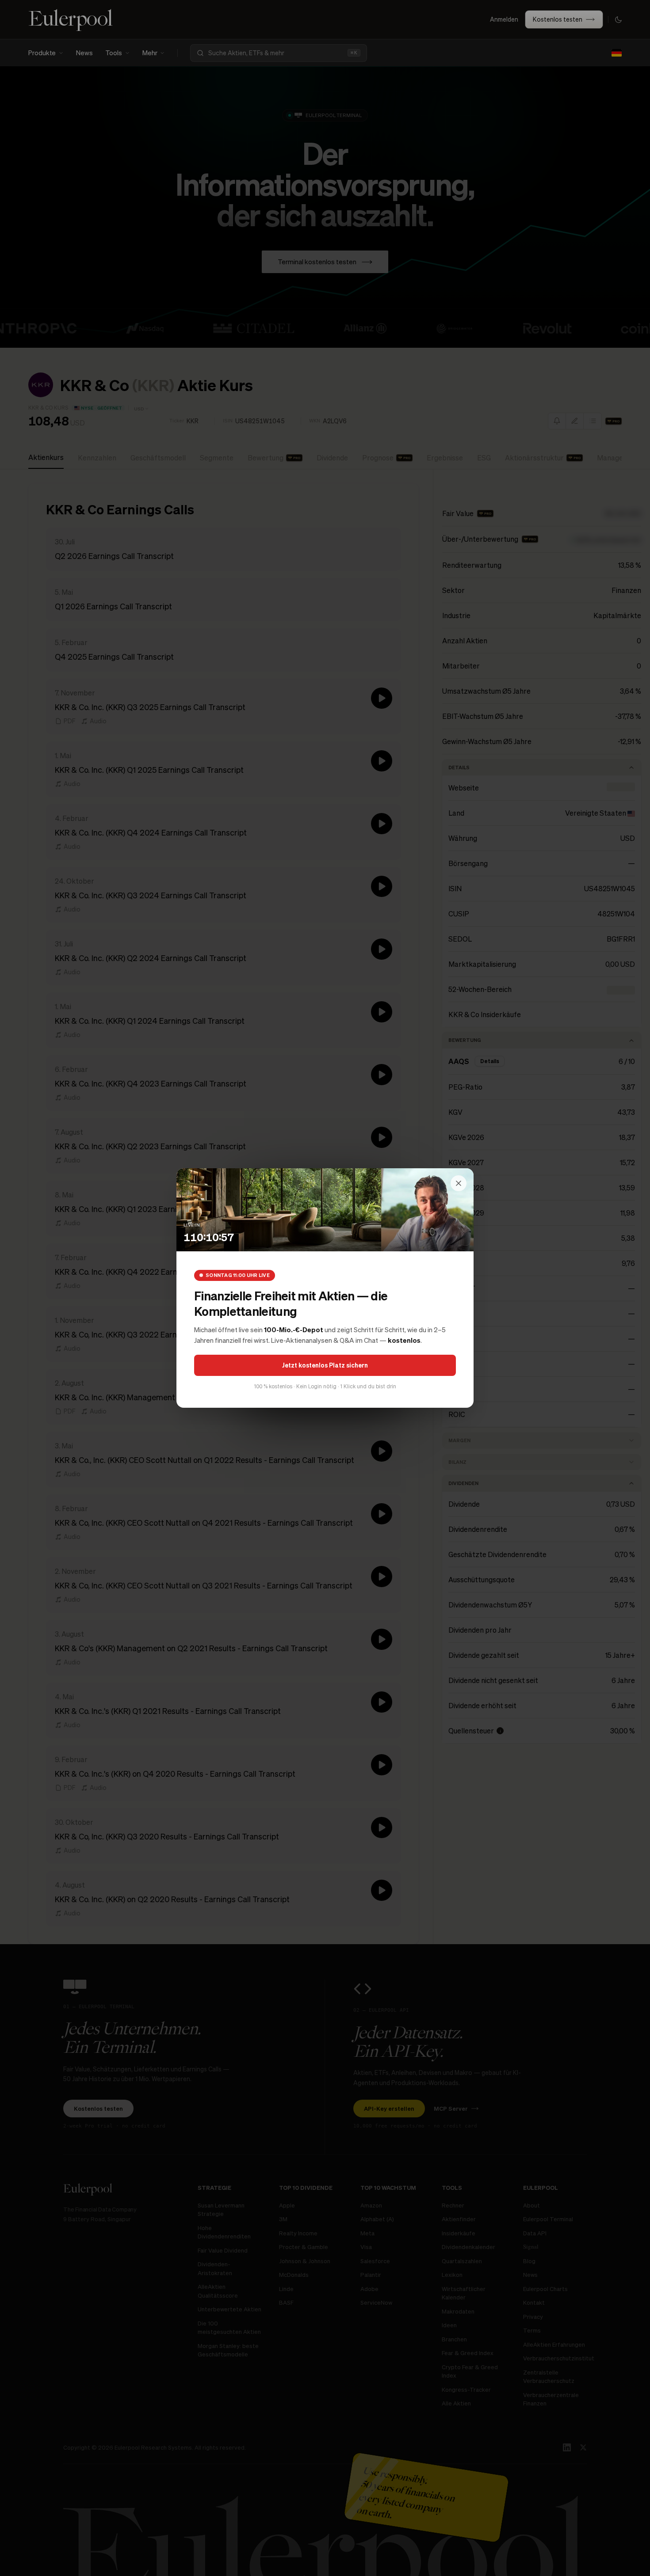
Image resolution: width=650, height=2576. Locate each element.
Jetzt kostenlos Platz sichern (325, 1365)
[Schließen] (459, 1183)
